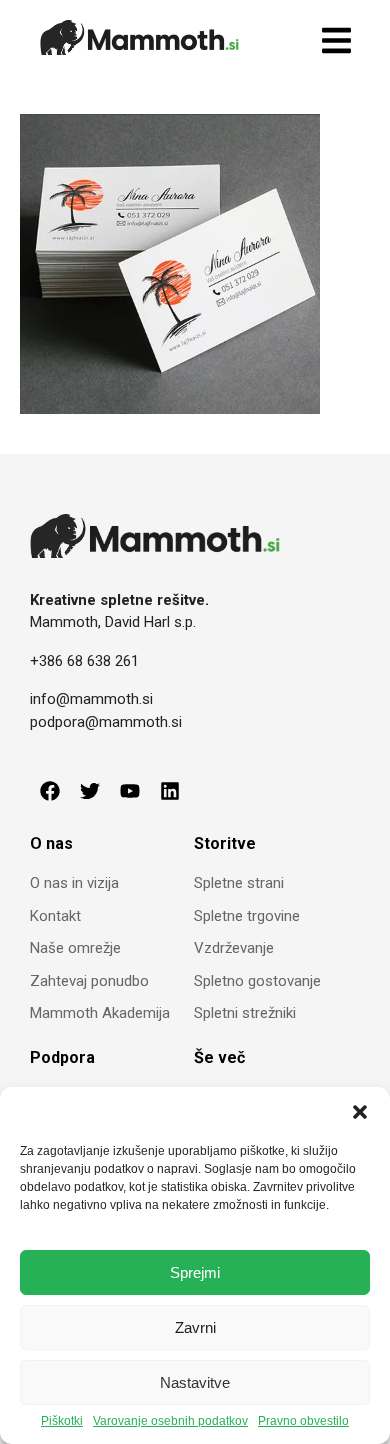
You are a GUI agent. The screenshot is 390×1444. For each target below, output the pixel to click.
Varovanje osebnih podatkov (170, 1421)
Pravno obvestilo (303, 1421)
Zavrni (195, 1327)
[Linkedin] (170, 791)
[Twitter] (90, 791)
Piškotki (62, 1421)
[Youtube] (130, 791)
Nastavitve (195, 1382)
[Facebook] (50, 791)
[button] (360, 1112)
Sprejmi (195, 1272)
